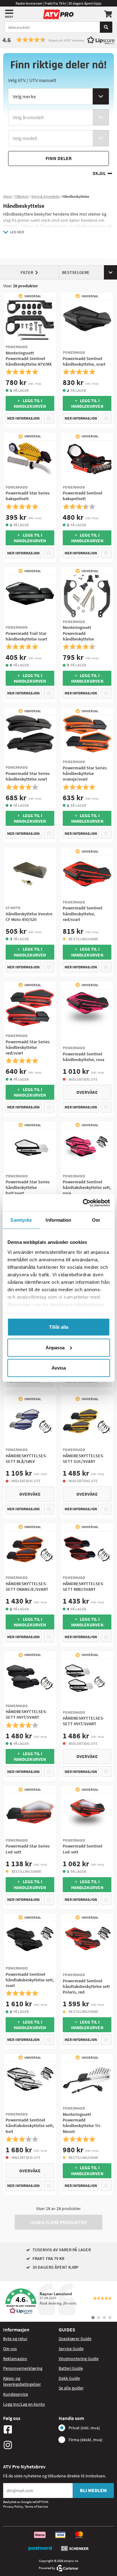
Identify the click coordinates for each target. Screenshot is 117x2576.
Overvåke (87, 1092)
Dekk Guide (69, 2378)
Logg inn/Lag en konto (24, 2404)
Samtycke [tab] (21, 1220)
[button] (58, 40)
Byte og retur (15, 2339)
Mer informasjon (23, 418)
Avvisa (59, 1368)
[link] (58, 2301)
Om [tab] (96, 1220)
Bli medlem (93, 2490)
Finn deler (59, 158)
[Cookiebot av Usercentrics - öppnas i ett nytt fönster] (83, 1203)
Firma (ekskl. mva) (85, 2440)
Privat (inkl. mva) (84, 2428)
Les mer (17, 232)
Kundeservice (16, 2394)
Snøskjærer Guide (75, 2339)
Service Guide (71, 2349)
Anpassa (55, 1347)
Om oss (10, 2349)
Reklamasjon (15, 2359)
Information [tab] (58, 1220)
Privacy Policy (13, 2506)
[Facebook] (29, 2429)
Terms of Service (36, 2506)
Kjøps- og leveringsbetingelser (22, 2381)
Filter (27, 272)
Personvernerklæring (23, 2368)
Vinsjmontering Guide (79, 2359)
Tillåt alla (59, 1327)
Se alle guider (71, 2388)
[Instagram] (29, 2445)
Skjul (99, 174)
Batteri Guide (71, 2368)
